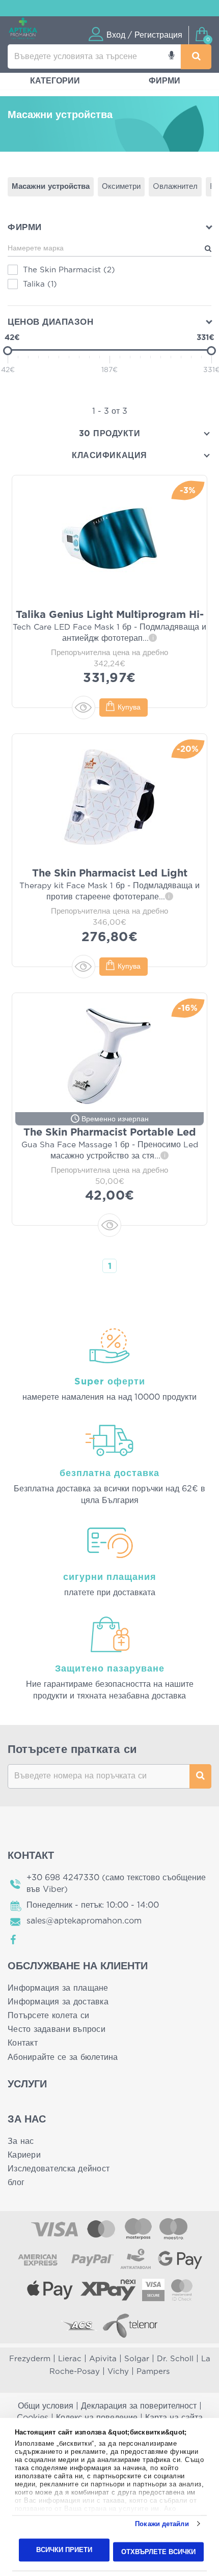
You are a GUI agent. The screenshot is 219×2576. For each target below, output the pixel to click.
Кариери (24, 2155)
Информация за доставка (58, 2002)
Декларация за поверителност (139, 2406)
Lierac (70, 2359)
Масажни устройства (51, 187)
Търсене (200, 1776)
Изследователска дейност (59, 2169)
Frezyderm (30, 2359)
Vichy (118, 2372)
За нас (21, 2141)
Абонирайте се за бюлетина (63, 2057)
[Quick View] (84, 707)
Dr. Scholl (175, 2359)
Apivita (103, 2359)
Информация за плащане (58, 1988)
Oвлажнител (175, 187)
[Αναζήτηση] (196, 57)
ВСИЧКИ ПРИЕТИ (64, 2550)
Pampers (153, 2372)
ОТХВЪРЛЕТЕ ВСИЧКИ (158, 2551)
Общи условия (46, 2406)
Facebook (14, 1940)
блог (16, 2183)
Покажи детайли (162, 2524)
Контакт (23, 2043)
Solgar (137, 2359)
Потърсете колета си (48, 2016)
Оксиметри (121, 187)
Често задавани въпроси (57, 2029)
